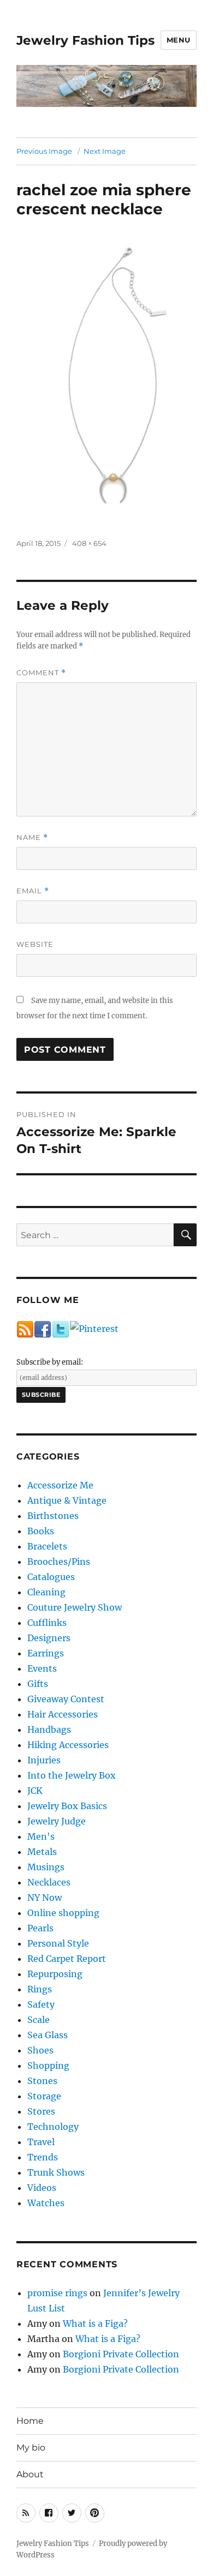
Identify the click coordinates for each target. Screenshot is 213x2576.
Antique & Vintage (67, 1500)
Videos (42, 2188)
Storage (44, 2096)
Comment (41, 673)
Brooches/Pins (59, 1562)
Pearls (40, 1928)
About (30, 2474)
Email (33, 891)
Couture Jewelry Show (75, 1607)
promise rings (57, 2293)
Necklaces (49, 1882)
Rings (40, 1989)
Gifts (38, 1684)
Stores (41, 2111)
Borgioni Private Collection (121, 2354)
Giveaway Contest (66, 1699)
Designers (49, 1638)
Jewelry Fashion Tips (85, 40)
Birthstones (53, 1516)
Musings (46, 1867)
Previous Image (44, 151)
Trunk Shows (56, 2172)
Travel (41, 2142)
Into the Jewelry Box (72, 1775)
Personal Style (58, 1943)
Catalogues (51, 1577)
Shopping (48, 2065)
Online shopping (63, 1913)
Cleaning (46, 1592)
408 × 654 (89, 543)
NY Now (45, 1898)
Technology (53, 2127)
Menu (179, 40)
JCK (35, 1791)
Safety (41, 2004)
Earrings (46, 1653)
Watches (46, 2203)
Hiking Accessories (68, 1745)
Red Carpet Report (67, 1959)
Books (41, 1531)
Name (32, 837)
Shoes (40, 2050)
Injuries (44, 1760)
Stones (42, 2081)
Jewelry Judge (57, 1821)
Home (30, 2421)
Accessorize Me (60, 1485)
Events (42, 1668)
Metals (42, 1852)
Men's (41, 1836)
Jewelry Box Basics (67, 1806)
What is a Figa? (95, 2323)
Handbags (49, 1730)
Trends (43, 2157)
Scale (39, 2020)
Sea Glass (48, 2035)
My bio (31, 2448)
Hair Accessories (63, 1714)
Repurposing (55, 1974)
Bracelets (47, 1546)
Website (35, 944)
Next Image (105, 151)
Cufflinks (47, 1623)
